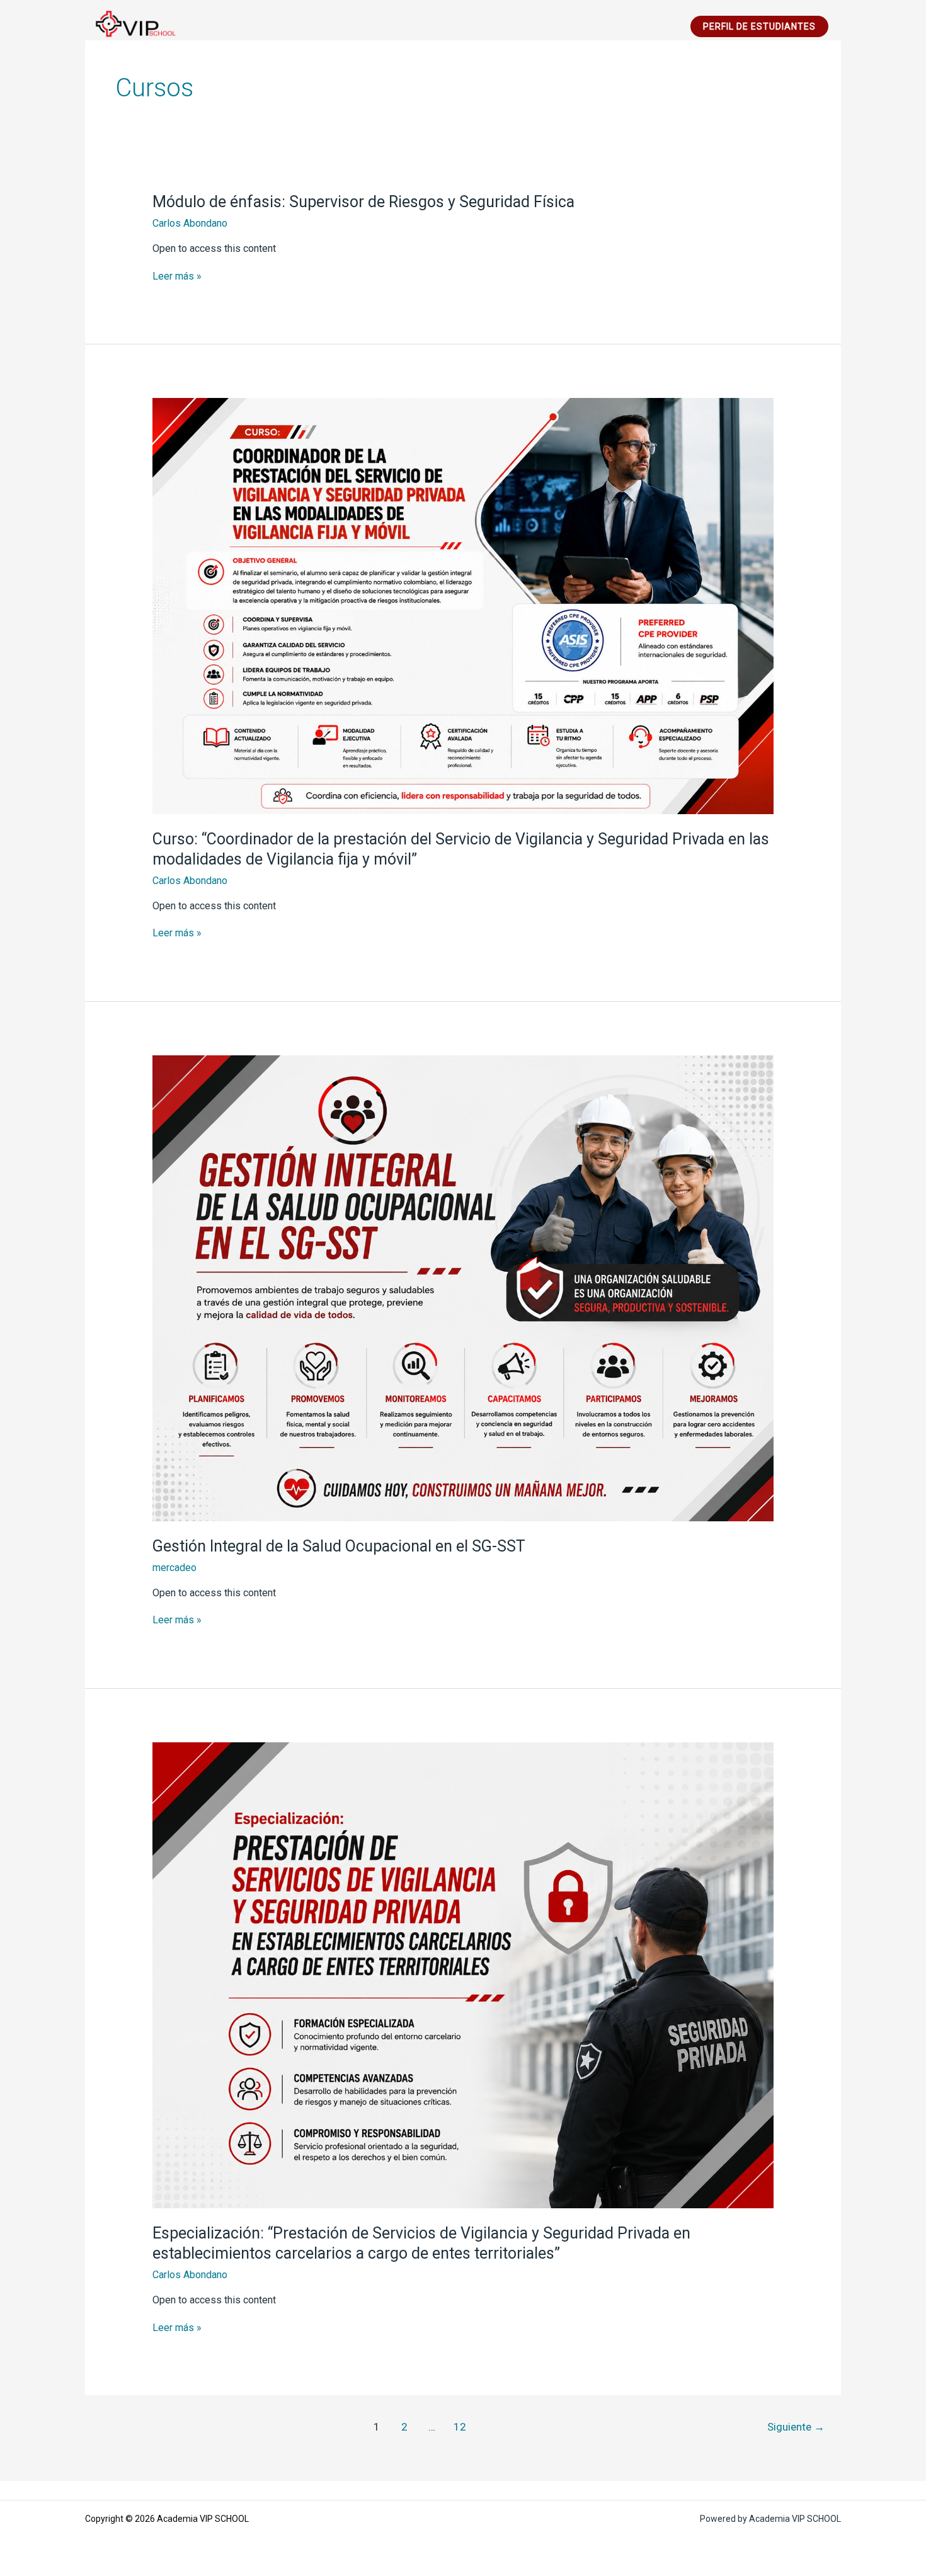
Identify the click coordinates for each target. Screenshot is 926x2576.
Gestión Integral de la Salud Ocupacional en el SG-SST (339, 1546)
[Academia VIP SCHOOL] (132, 26)
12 (460, 2427)
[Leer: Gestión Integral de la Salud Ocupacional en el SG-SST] (463, 1287)
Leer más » (177, 276)
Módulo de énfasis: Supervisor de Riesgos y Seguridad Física (363, 202)
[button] (759, 26)
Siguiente (796, 2427)
